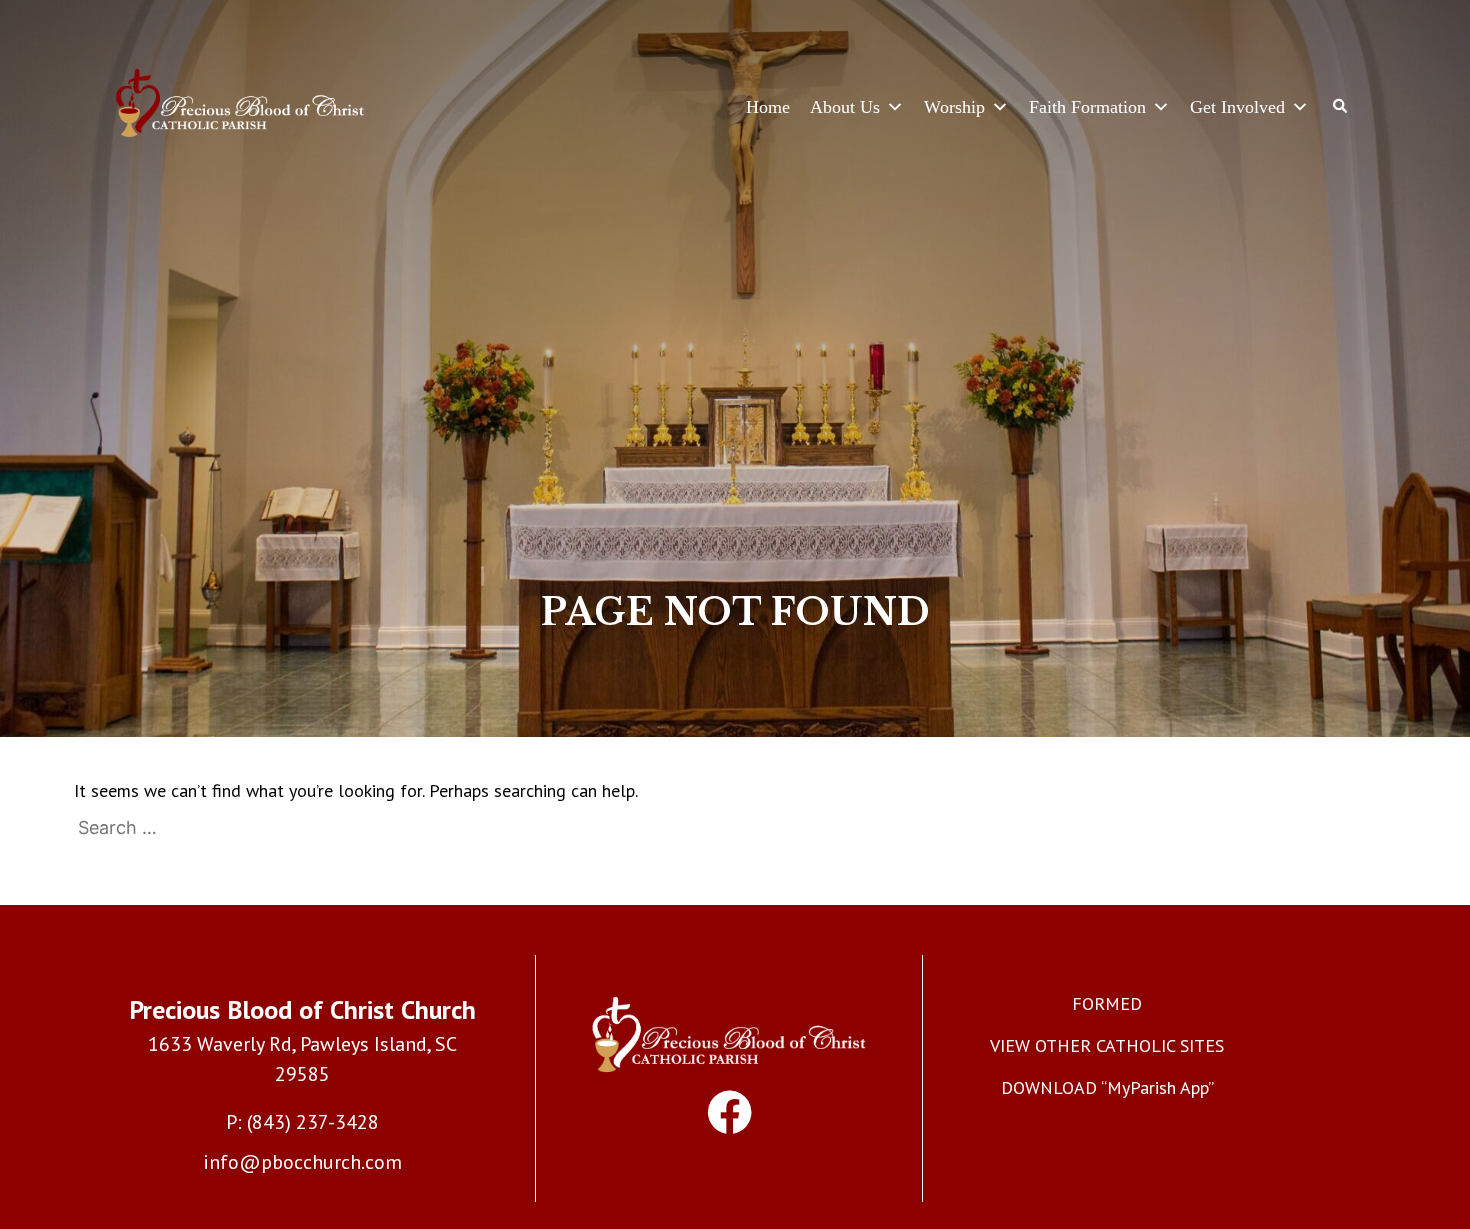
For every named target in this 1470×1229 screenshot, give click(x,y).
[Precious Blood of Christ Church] (240, 106)
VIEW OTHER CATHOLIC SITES (1107, 1045)
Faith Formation (1087, 107)
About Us (845, 107)
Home (768, 107)
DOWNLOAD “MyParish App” (1107, 1087)
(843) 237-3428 (313, 1122)
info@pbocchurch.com (302, 1162)
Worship (954, 107)
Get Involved (1237, 107)
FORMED (1107, 1003)
